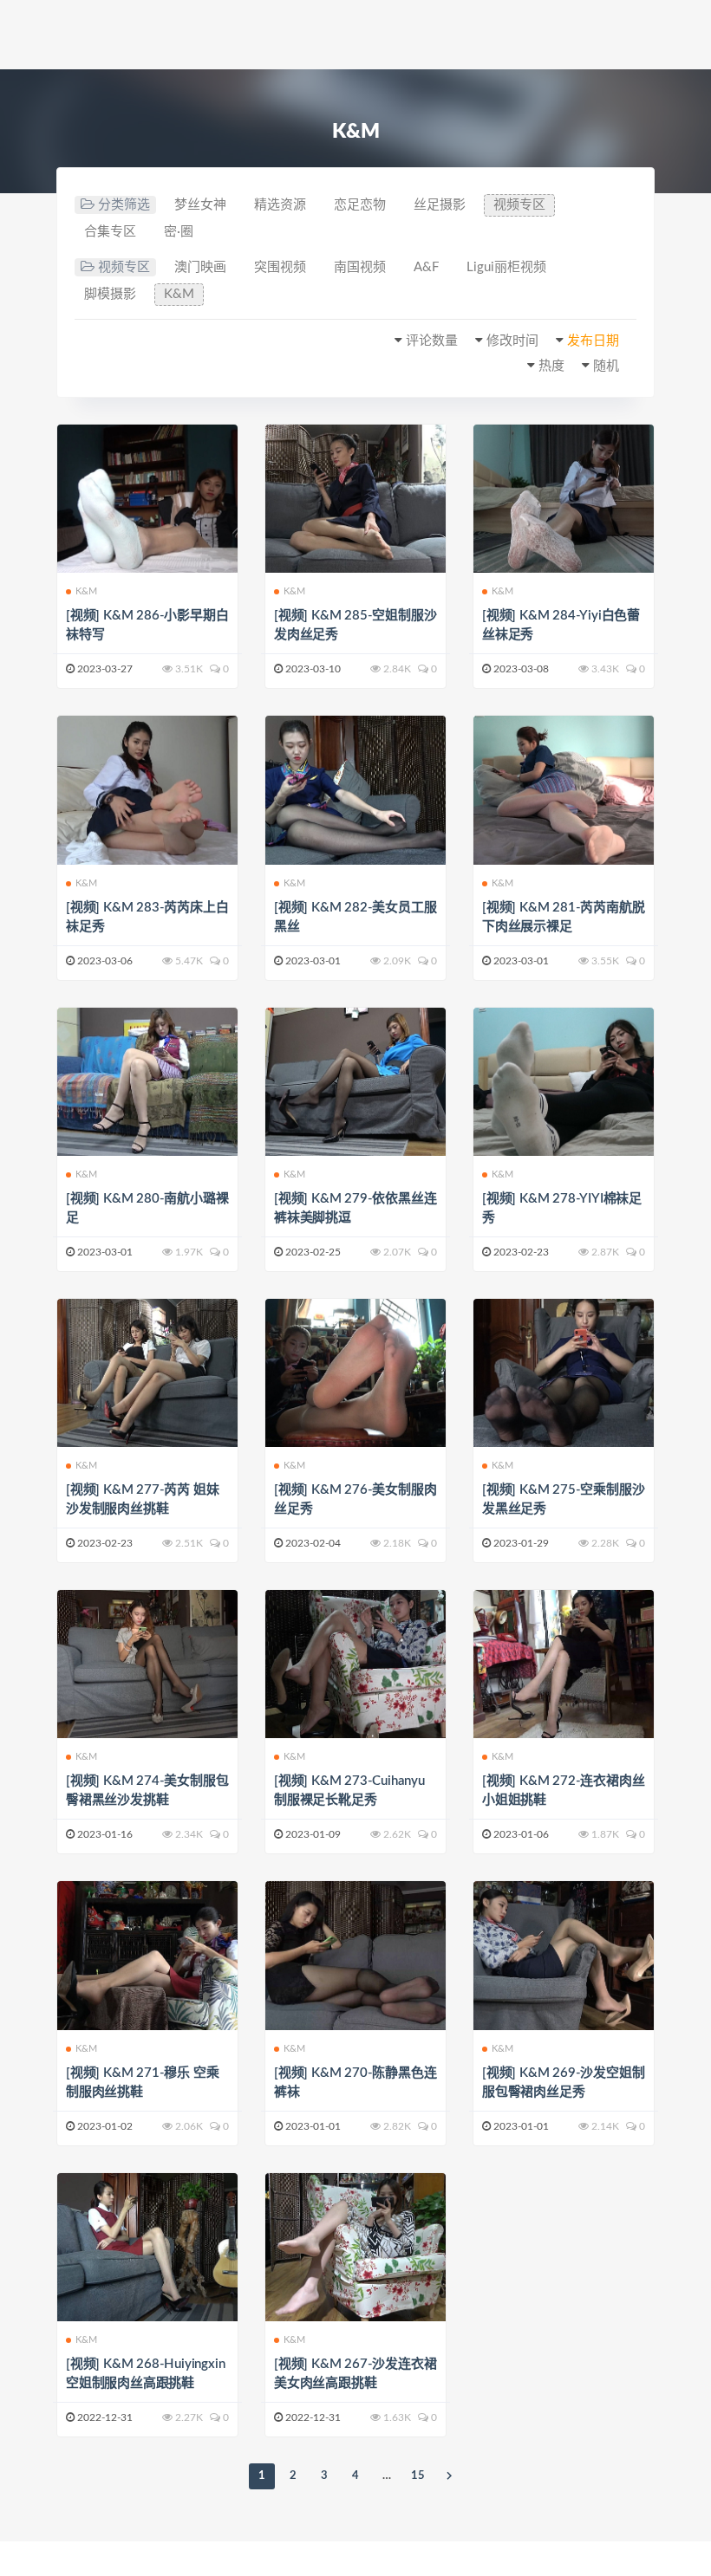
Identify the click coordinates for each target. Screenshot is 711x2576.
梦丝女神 (200, 205)
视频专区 (519, 205)
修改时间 (512, 341)
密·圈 (179, 232)
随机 (606, 366)
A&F (426, 267)
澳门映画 (200, 267)
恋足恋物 (360, 205)
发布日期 (593, 341)
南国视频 (360, 267)
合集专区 (110, 232)
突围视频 (280, 267)
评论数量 (432, 341)
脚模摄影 (110, 294)
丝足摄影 (440, 205)
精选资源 (280, 205)
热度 (551, 366)
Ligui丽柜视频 (506, 267)
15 (418, 2476)
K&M (179, 294)
